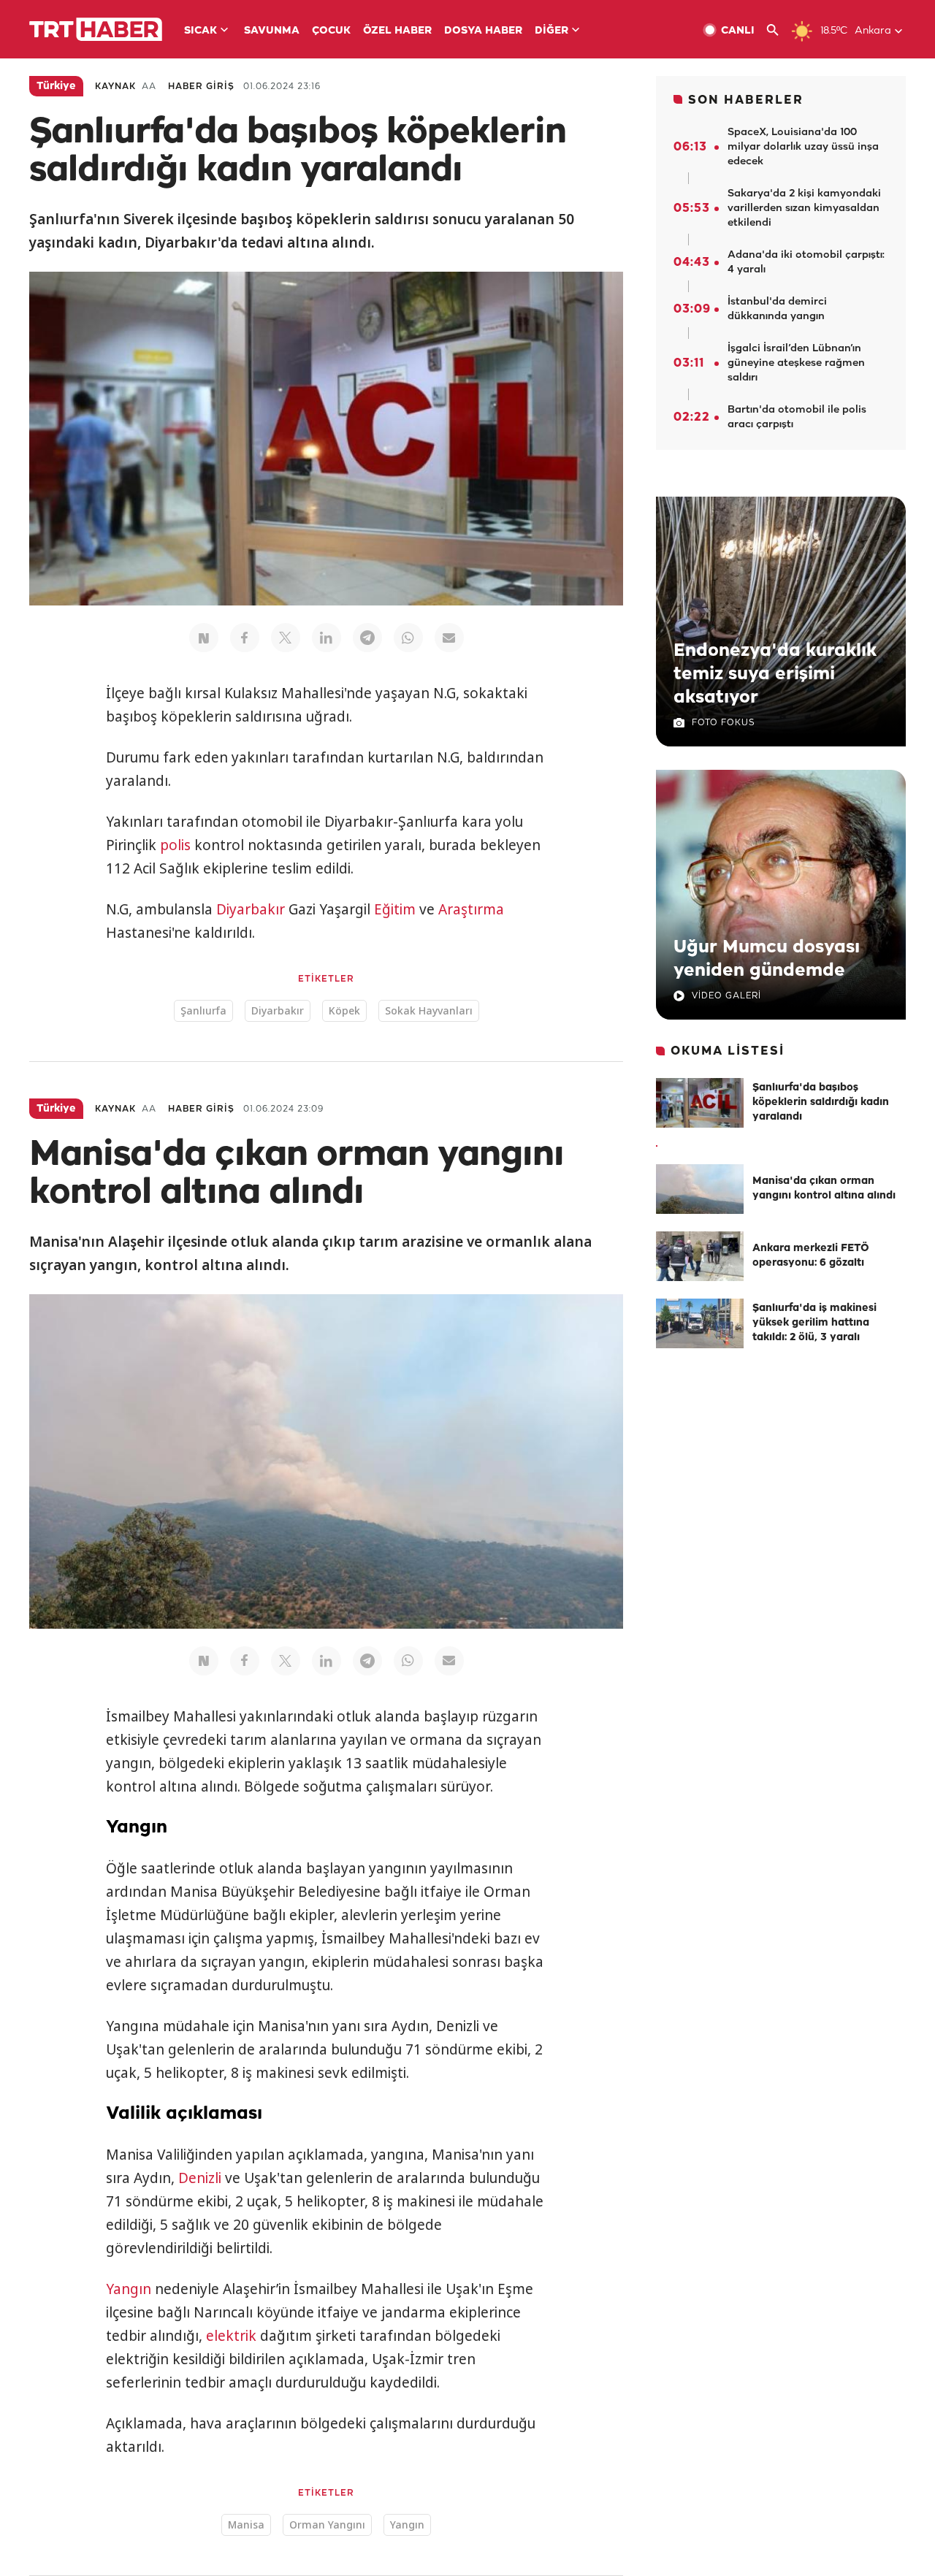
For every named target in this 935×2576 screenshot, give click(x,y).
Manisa (246, 2525)
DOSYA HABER (483, 31)
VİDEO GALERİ (726, 996)
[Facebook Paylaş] (245, 638)
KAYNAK (115, 87)
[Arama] (778, 30)
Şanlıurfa (203, 1010)
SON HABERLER (746, 100)
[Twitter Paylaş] (286, 638)
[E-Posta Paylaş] (449, 638)
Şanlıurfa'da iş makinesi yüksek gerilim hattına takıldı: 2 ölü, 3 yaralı (814, 1323)
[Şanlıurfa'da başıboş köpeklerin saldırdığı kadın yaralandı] (700, 1103)
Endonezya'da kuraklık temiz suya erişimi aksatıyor (775, 674)
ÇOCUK (331, 31)
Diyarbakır (251, 909)
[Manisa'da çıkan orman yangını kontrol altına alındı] (700, 1189)
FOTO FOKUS (723, 723)
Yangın (129, 2289)
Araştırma (471, 909)
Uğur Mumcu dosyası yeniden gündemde (767, 959)
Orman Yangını (327, 2525)
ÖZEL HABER (397, 31)
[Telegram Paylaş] (367, 638)
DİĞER (552, 31)
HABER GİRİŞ (201, 87)
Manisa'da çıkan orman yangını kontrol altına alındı (824, 1189)
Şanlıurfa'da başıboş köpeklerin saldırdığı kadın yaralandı (821, 1102)
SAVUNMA (272, 31)
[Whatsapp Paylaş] (408, 638)
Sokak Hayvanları (429, 1010)
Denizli (200, 2178)
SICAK (201, 31)
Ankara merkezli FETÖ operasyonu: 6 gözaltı (811, 1256)
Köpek (344, 1010)
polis (175, 845)
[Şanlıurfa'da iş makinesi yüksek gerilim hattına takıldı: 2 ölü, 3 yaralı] (700, 1323)
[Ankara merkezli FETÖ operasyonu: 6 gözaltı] (700, 1256)
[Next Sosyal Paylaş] (204, 638)
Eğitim (395, 909)
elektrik (231, 2336)
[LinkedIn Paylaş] (327, 638)
